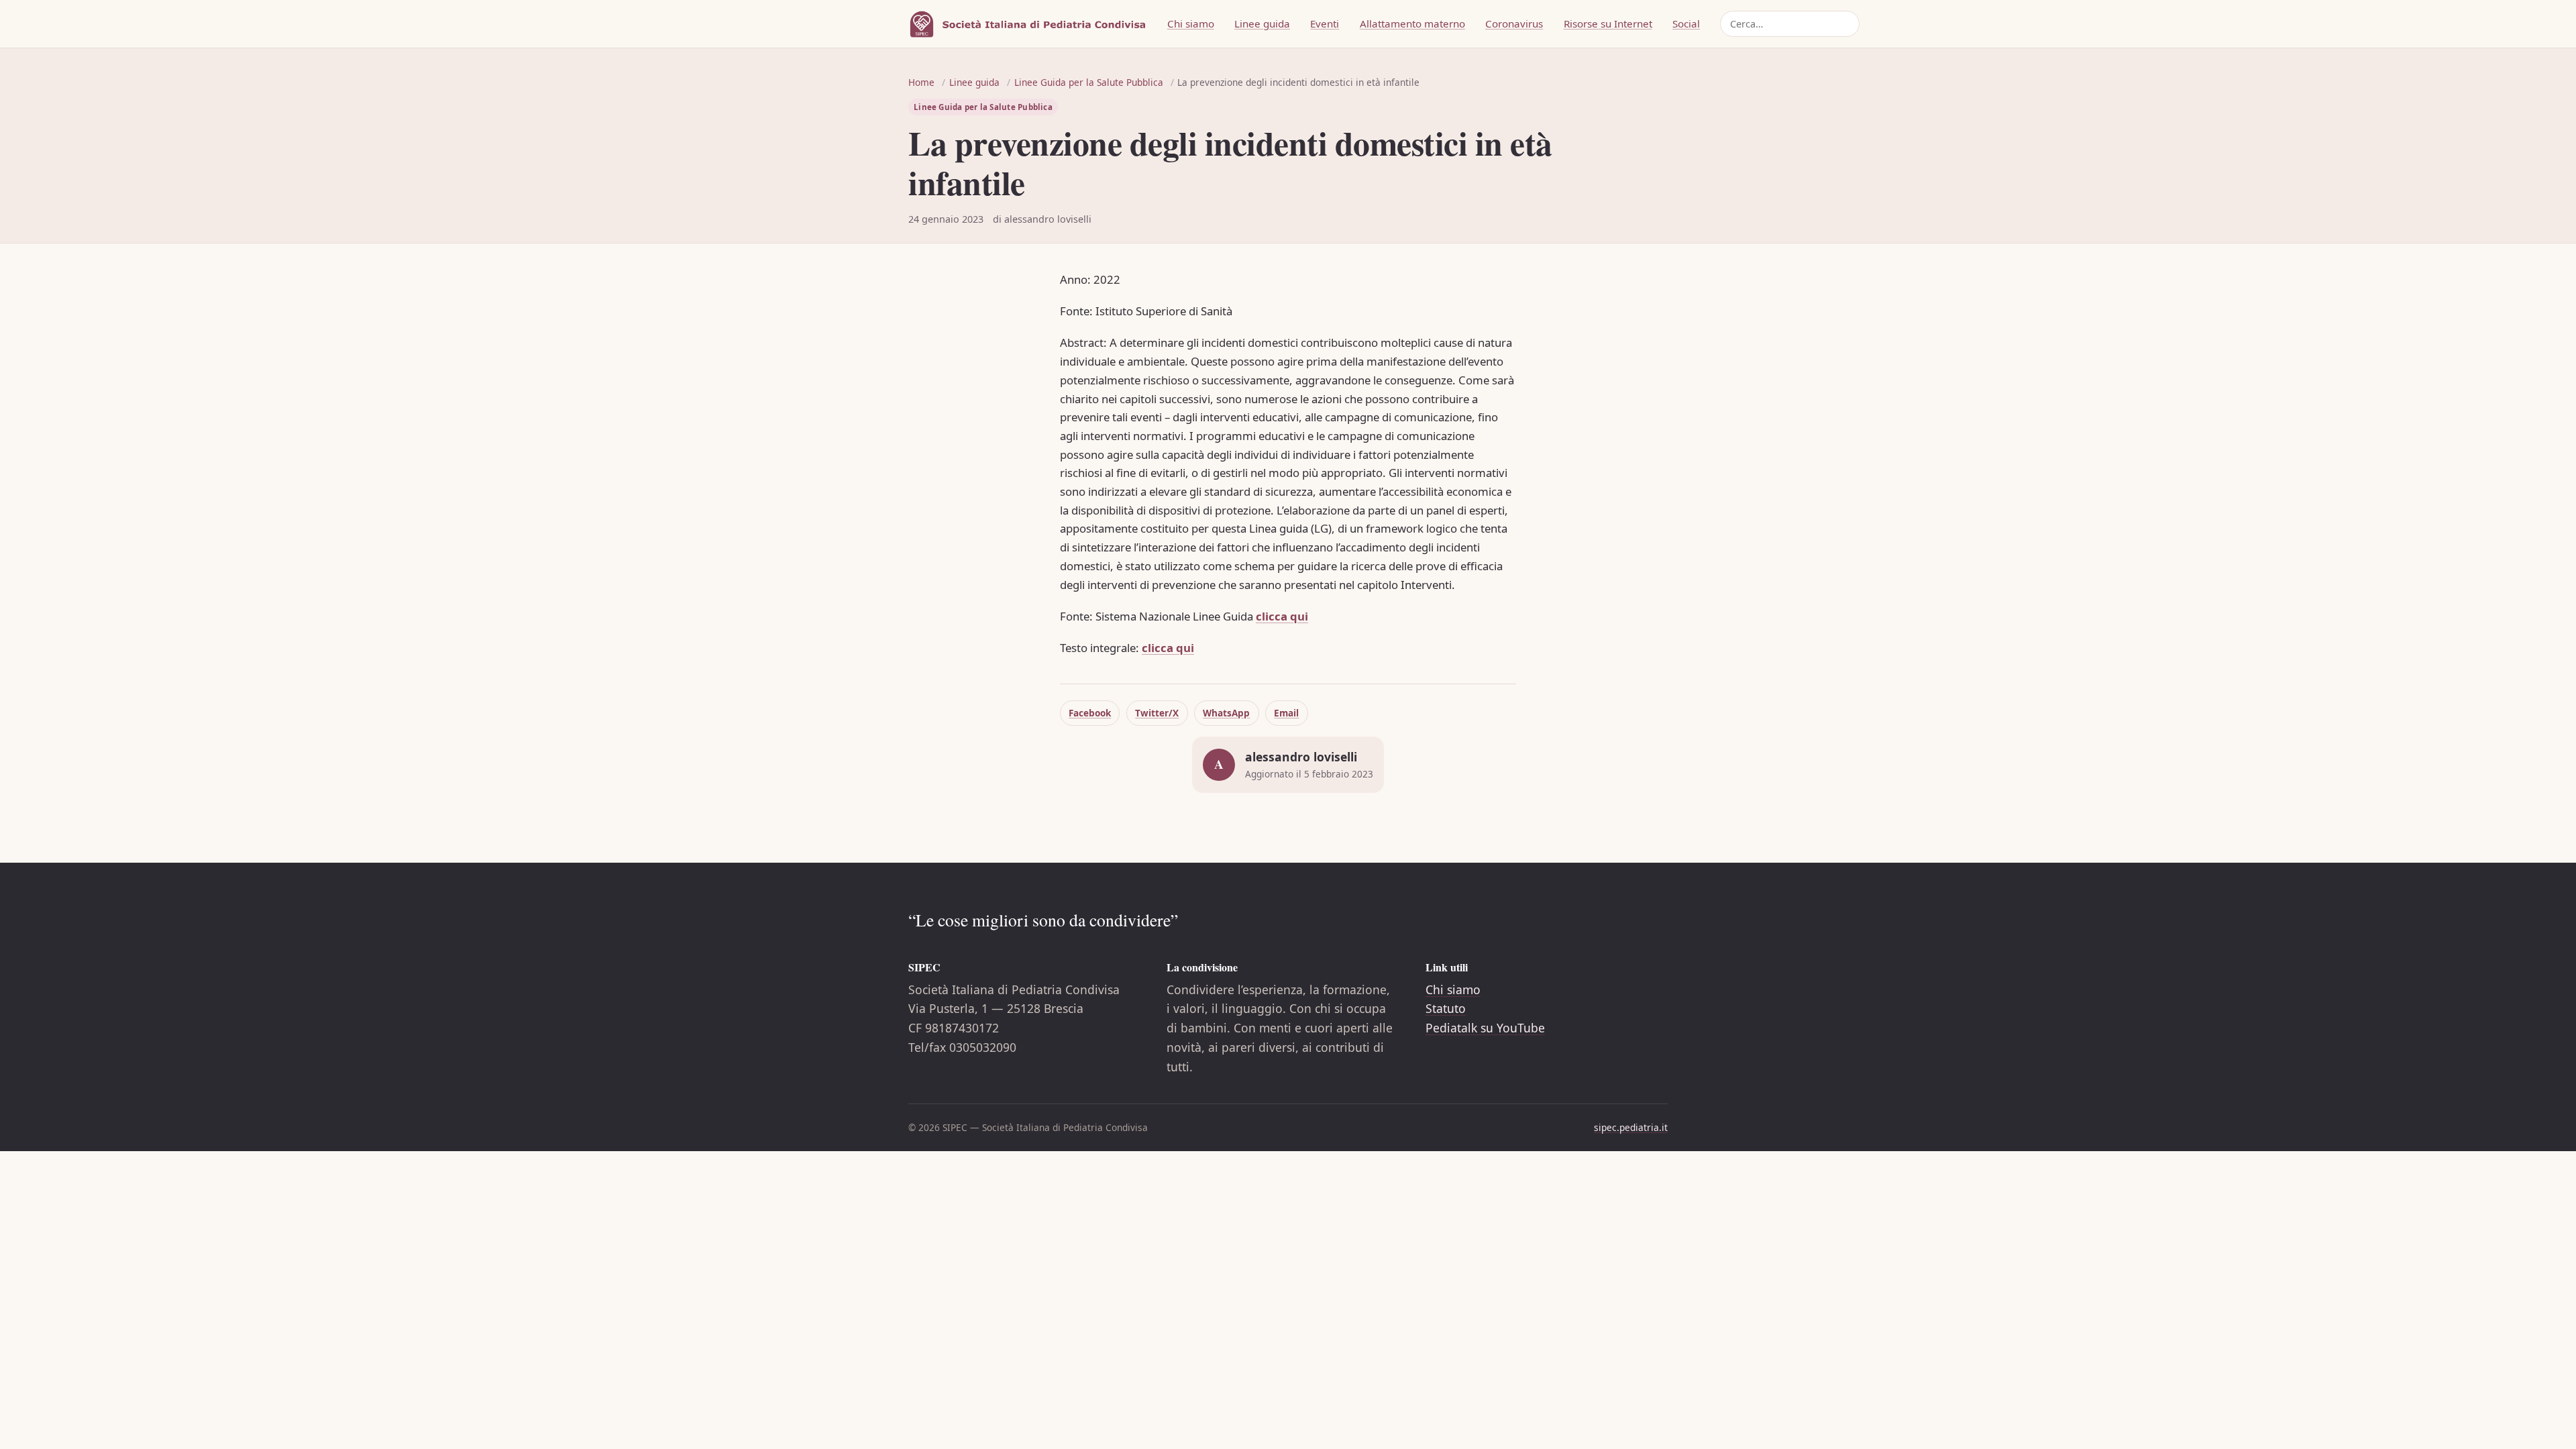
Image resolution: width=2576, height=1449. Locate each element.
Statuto (1446, 1008)
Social (1686, 23)
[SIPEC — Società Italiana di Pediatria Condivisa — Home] (1028, 24)
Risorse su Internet (1608, 23)
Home (921, 82)
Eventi (1325, 23)
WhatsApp (1226, 713)
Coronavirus (1514, 23)
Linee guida (1262, 23)
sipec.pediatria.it (1631, 1127)
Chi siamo (1191, 23)
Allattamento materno (1412, 23)
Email (1286, 713)
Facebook (1090, 713)
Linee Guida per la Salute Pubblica (1089, 82)
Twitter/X (1157, 713)
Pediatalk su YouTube (1485, 1028)
